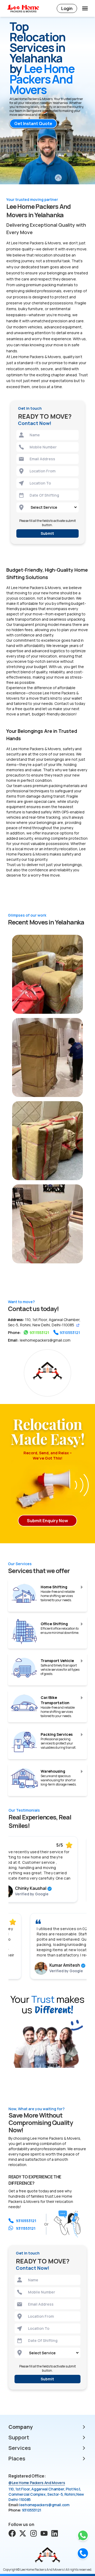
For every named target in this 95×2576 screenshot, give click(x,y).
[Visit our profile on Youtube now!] (44, 2533)
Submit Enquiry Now (47, 1521)
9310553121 (70, 1333)
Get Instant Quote (33, 123)
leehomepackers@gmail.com (45, 1340)
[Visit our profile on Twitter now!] (23, 2533)
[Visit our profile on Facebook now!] (12, 2533)
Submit (47, 533)
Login (67, 8)
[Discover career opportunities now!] (55, 2533)
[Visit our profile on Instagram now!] (34, 2533)
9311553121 (39, 1333)
